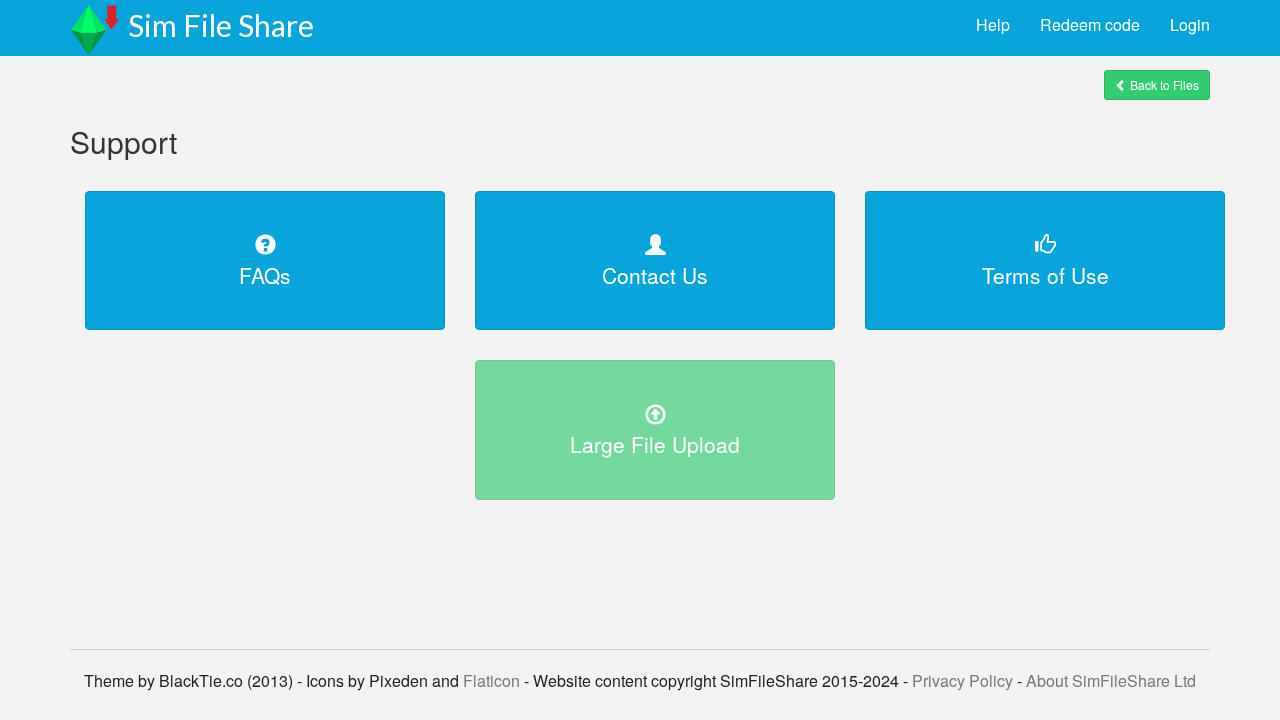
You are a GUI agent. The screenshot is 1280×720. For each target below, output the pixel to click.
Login (1190, 24)
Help (993, 24)
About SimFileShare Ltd (1111, 680)
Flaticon (491, 680)
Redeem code (1090, 24)
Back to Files (1163, 84)
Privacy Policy (962, 680)
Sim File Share (221, 25)
